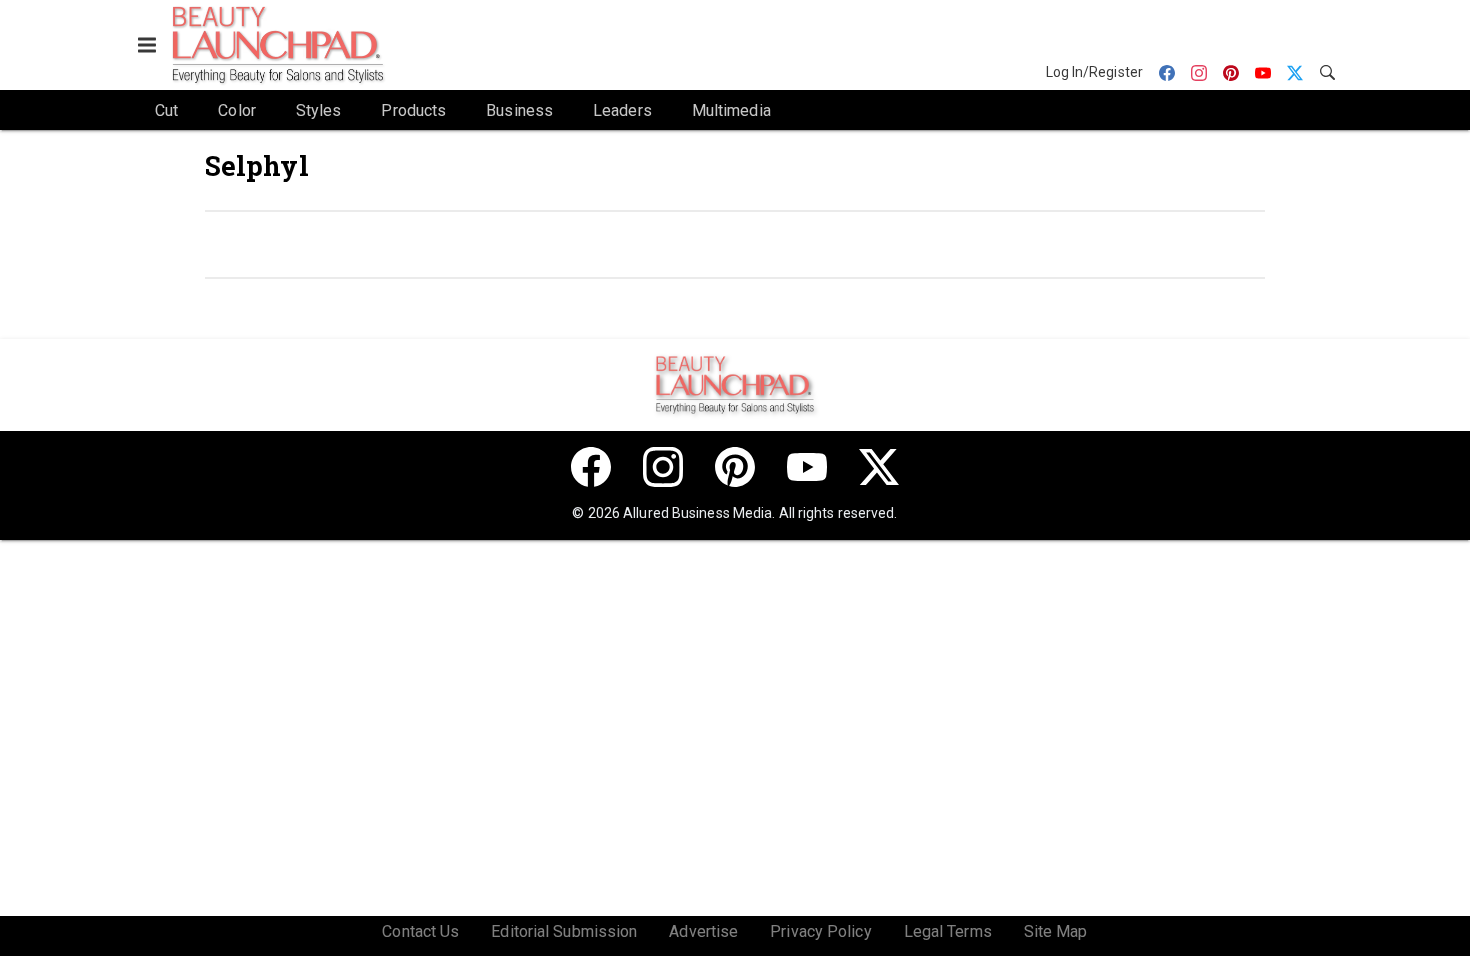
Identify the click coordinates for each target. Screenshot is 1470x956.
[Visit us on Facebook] (591, 467)
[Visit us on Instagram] (663, 467)
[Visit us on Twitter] (879, 467)
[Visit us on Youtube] (807, 467)
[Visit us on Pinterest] (735, 467)
